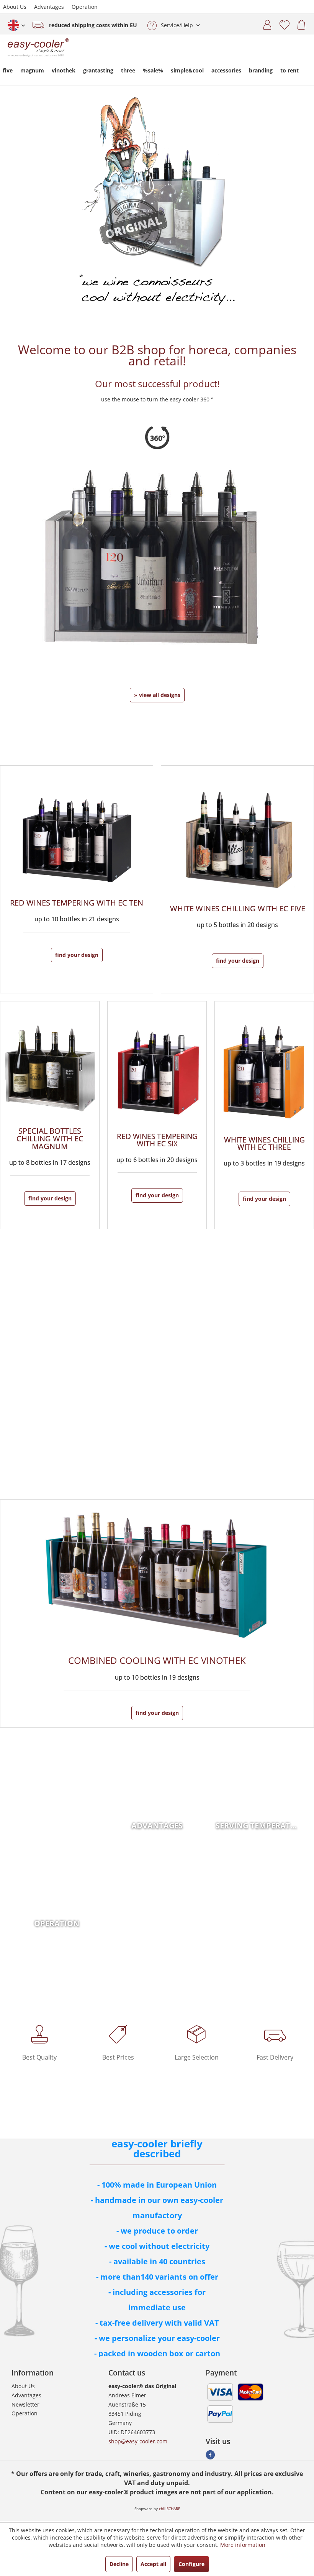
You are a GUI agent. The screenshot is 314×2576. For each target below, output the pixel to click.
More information (243, 2545)
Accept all (153, 2564)
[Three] (264, 1115)
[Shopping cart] (299, 23)
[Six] (157, 1115)
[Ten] (77, 879)
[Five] (238, 879)
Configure (191, 2564)
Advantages (49, 7)
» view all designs (157, 695)
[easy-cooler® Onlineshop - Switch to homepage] (38, 52)
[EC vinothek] (157, 1614)
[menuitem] (265, 23)
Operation (85, 7)
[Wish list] (281, 23)
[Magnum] (50, 1115)
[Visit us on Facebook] (210, 2457)
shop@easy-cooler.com (138, 2441)
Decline (119, 2564)
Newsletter (25, 2404)
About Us (15, 7)
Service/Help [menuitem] (177, 25)
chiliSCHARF (169, 2509)
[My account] (265, 23)
